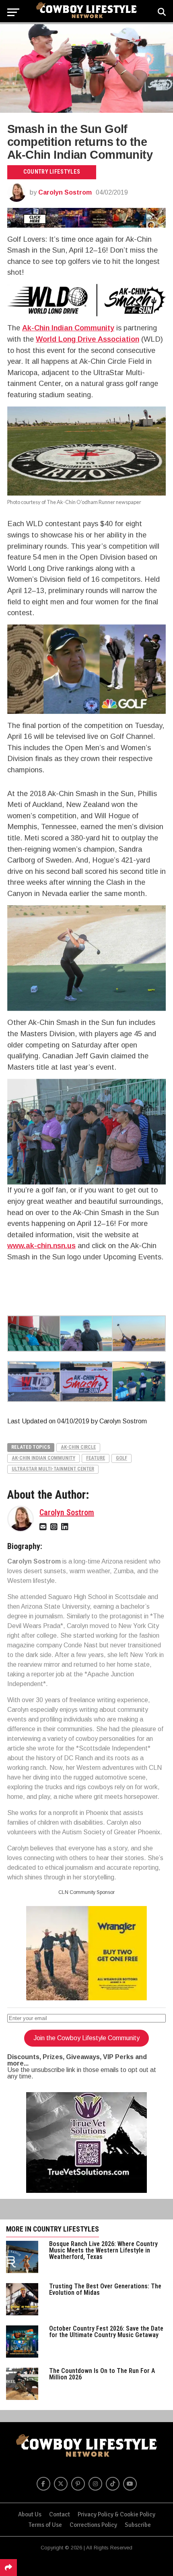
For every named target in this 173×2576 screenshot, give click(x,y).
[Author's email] (44, 1526)
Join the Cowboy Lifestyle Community (86, 2038)
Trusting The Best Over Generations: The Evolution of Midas (105, 2289)
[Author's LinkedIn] (66, 1526)
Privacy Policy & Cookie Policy (116, 2514)
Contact (60, 2514)
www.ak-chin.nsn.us (41, 1245)
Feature (96, 1458)
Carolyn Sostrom (65, 192)
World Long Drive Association (88, 339)
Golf (122, 1458)
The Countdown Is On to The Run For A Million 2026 (102, 2374)
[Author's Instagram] (55, 1526)
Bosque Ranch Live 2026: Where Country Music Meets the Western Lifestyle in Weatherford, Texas (103, 2250)
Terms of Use (45, 2525)
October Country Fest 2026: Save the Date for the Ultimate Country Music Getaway (106, 2332)
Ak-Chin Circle (78, 1447)
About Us (30, 2514)
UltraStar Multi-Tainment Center (53, 1469)
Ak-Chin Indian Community (68, 328)
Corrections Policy (93, 2525)
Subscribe (138, 2525)
